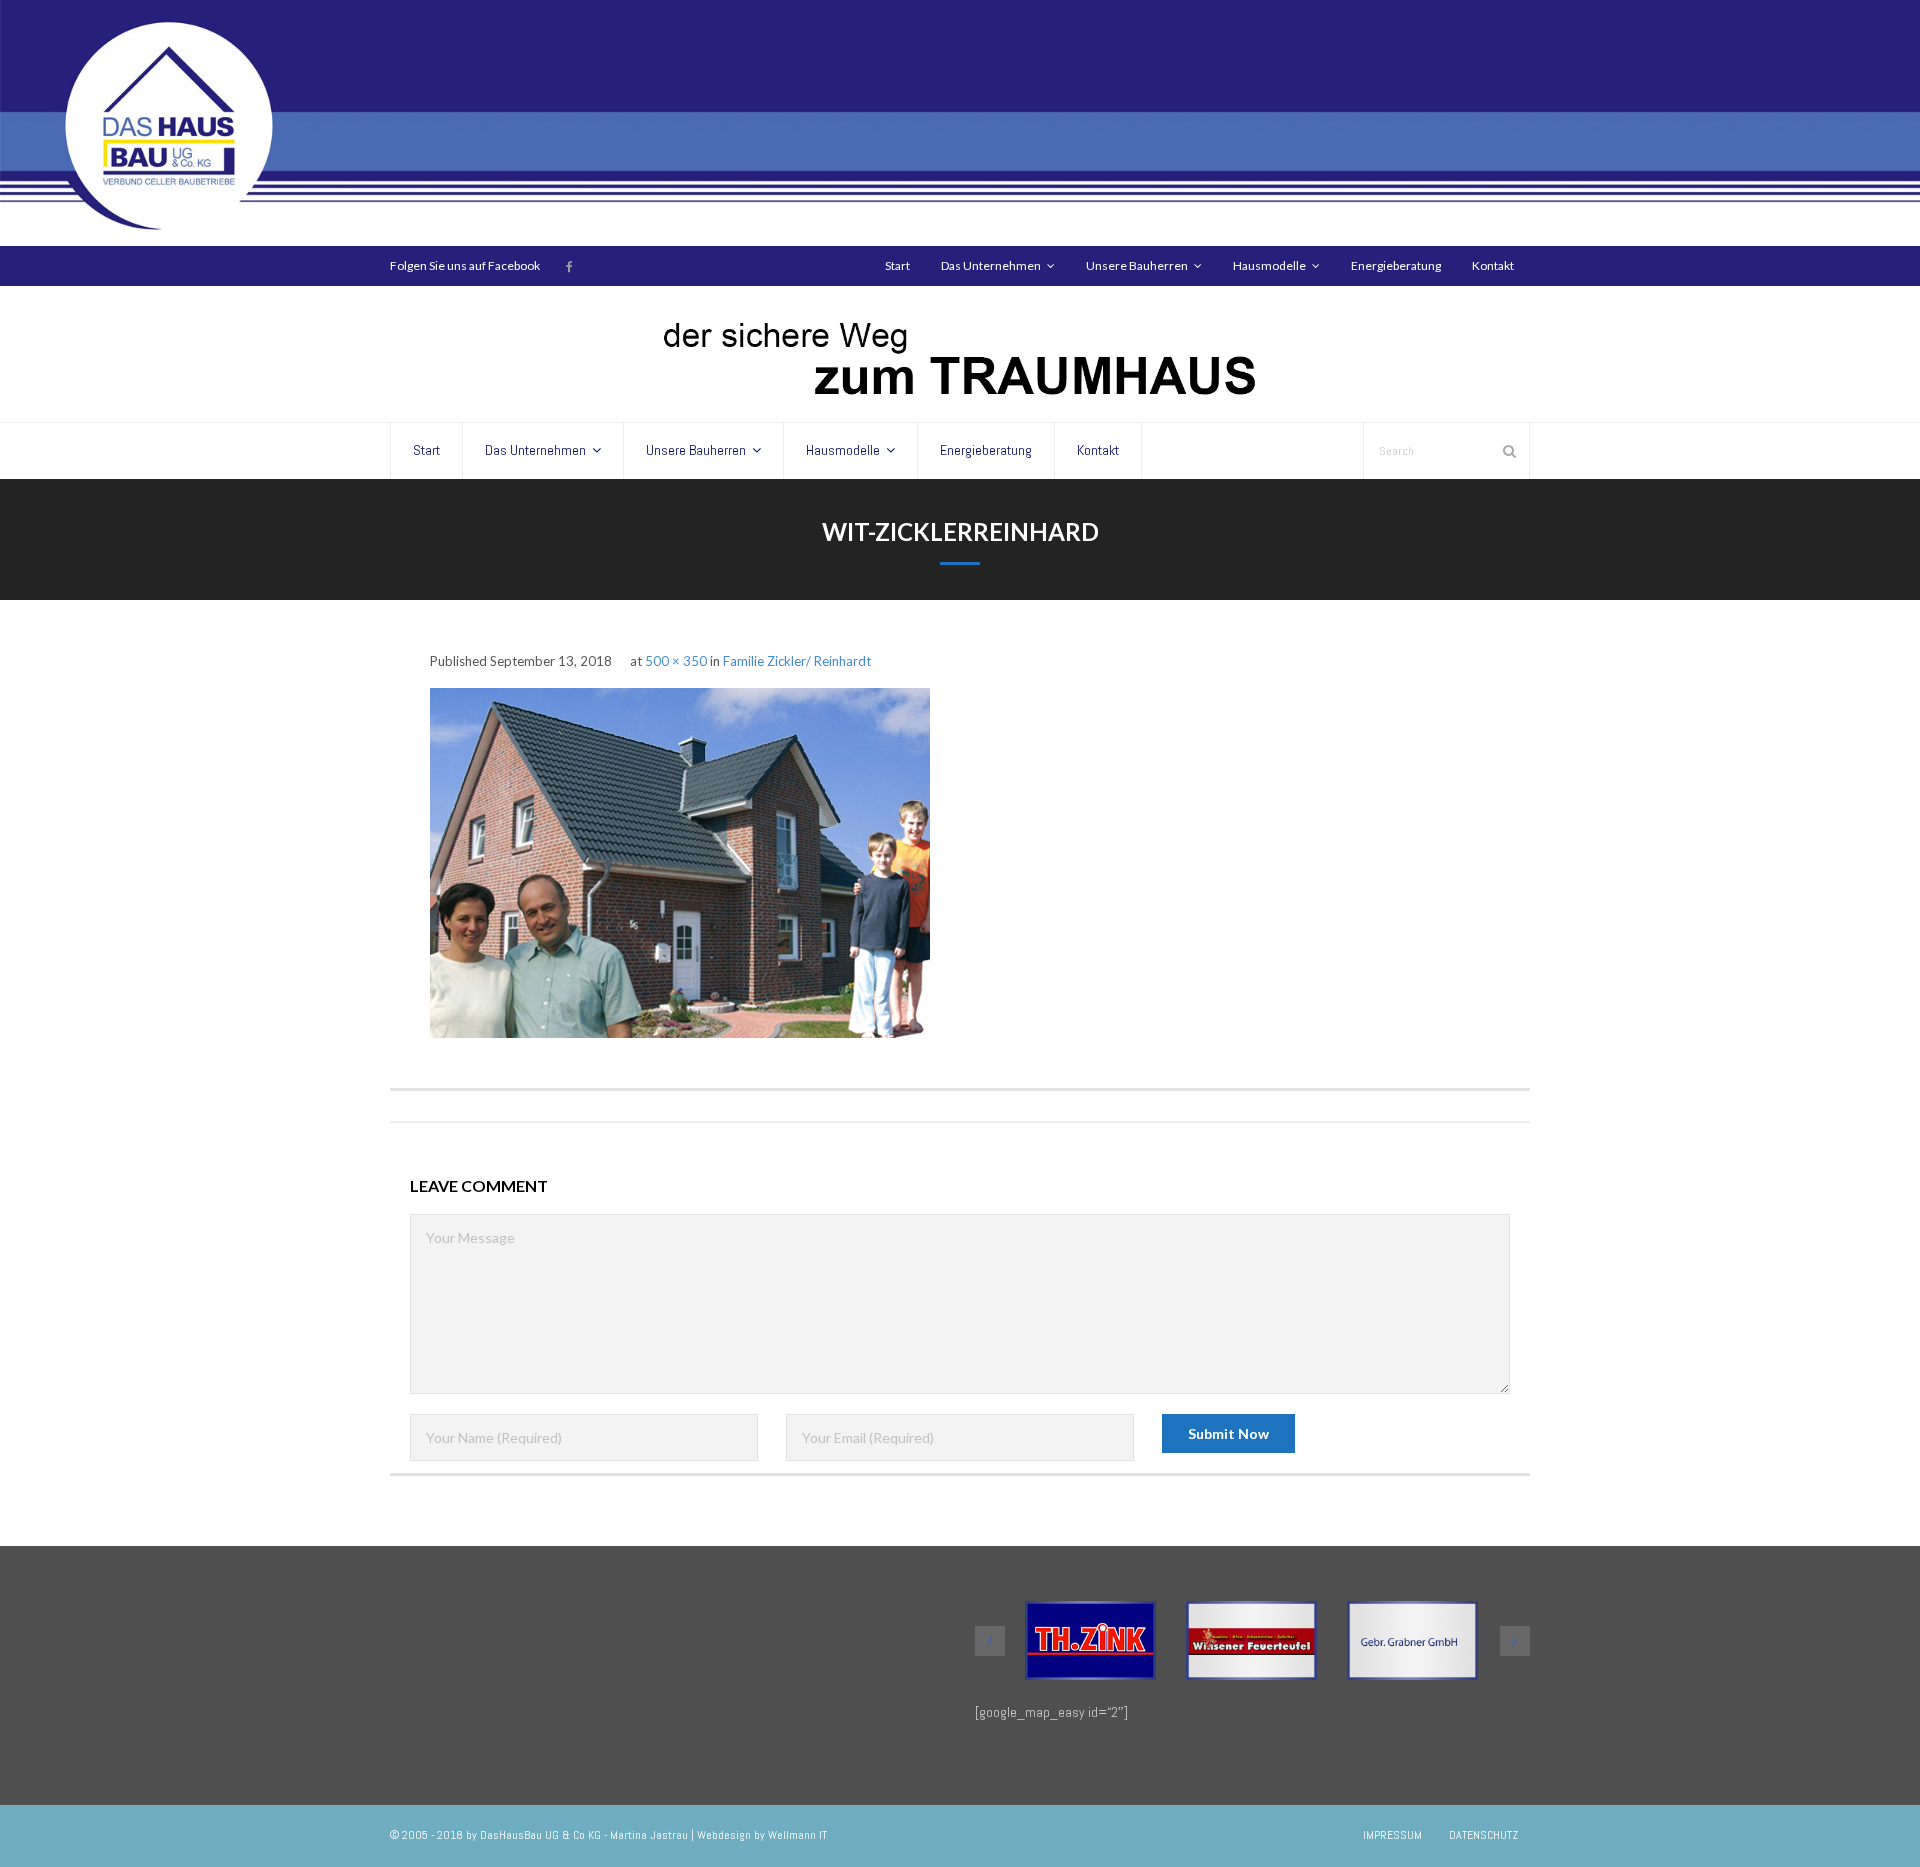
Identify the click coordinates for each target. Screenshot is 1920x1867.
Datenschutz (1483, 1835)
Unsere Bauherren (1137, 265)
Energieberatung (1396, 265)
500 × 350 (676, 661)
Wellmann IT (797, 1835)
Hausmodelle (1269, 265)
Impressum (1392, 1835)
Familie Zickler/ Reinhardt (798, 661)
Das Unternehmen (991, 265)
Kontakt (1493, 265)
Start (897, 265)
